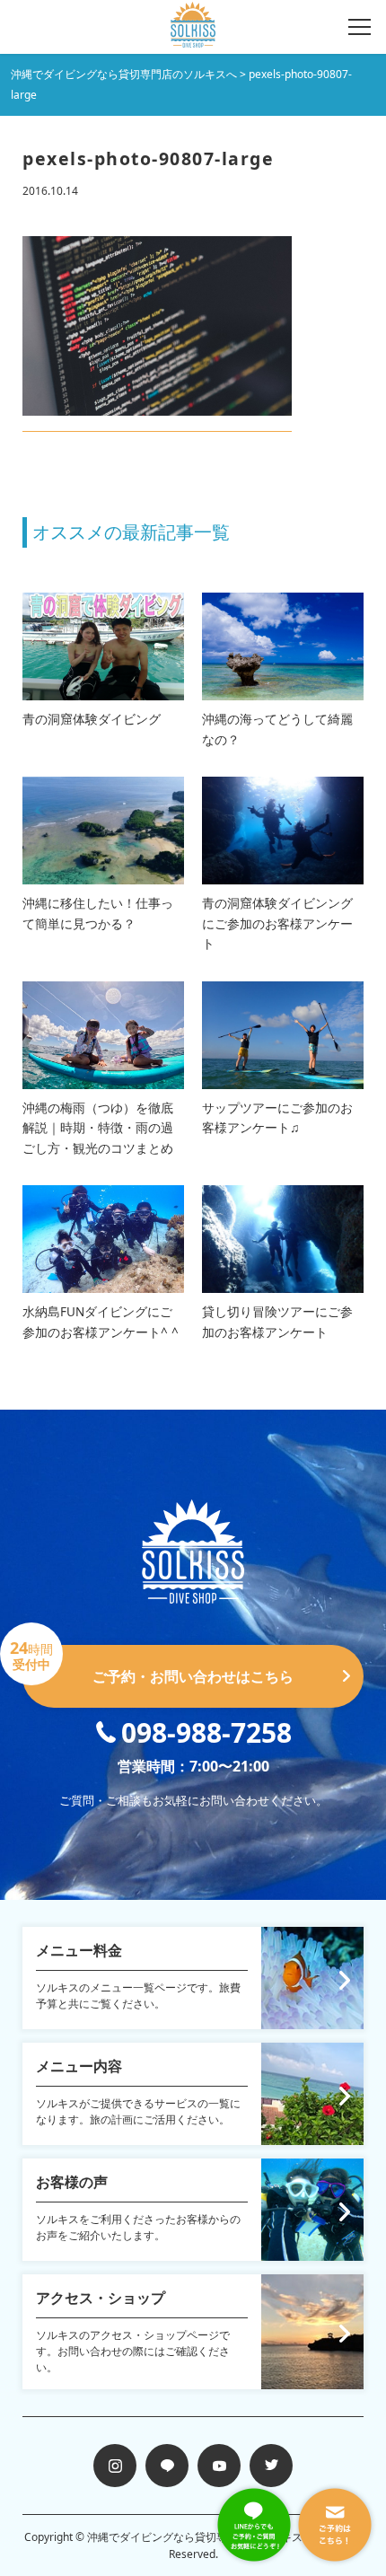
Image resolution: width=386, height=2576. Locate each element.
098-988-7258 (206, 1732)
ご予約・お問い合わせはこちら (158, 1666)
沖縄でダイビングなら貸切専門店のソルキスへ (200, 2537)
